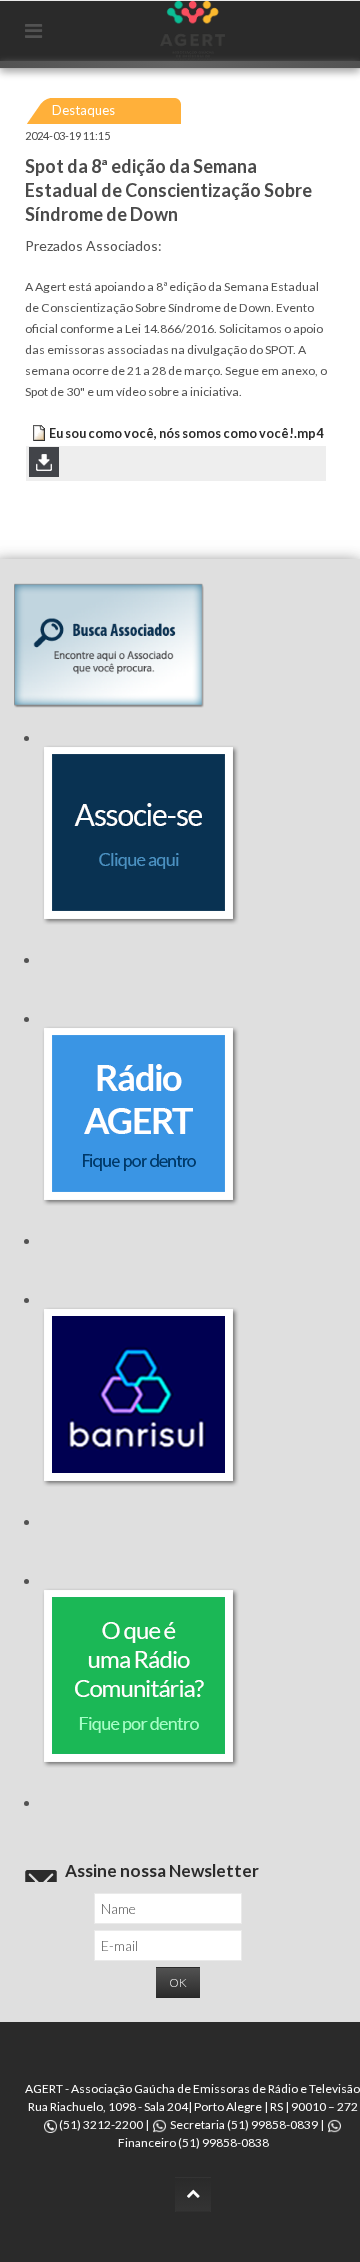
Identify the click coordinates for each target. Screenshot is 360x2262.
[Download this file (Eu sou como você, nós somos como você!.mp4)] (39, 433)
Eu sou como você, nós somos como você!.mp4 (186, 433)
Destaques (83, 110)
